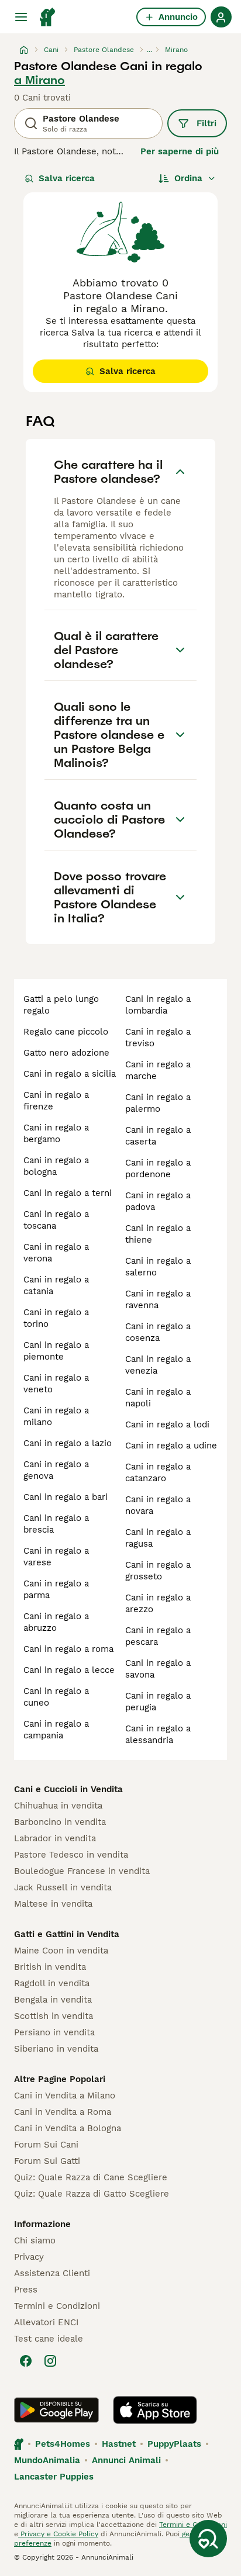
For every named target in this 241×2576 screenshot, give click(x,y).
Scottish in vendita (54, 2016)
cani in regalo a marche (158, 1070)
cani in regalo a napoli (158, 1398)
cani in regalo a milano (56, 1416)
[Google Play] (56, 2410)
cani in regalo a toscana (56, 1220)
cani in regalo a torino (56, 1318)
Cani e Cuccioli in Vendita (68, 1789)
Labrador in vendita (55, 1838)
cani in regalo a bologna (56, 1166)
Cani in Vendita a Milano (65, 2096)
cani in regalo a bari (66, 1497)
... (149, 50)
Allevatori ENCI (46, 2322)
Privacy (29, 2257)
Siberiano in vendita (56, 2049)
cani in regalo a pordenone (158, 1168)
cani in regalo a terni (68, 1193)
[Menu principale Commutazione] (21, 17)
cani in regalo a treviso (158, 1038)
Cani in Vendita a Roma (63, 2112)
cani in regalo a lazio (68, 1443)
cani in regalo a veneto (56, 1384)
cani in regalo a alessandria (158, 1734)
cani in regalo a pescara (158, 1636)
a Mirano (39, 80)
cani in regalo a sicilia (70, 1074)
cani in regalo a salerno (158, 1267)
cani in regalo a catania (56, 1285)
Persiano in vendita (54, 2032)
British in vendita (50, 1967)
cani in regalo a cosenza (158, 1332)
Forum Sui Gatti (47, 2161)
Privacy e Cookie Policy (58, 2534)
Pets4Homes (63, 2444)
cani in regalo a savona (158, 1669)
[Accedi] (221, 17)
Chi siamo (35, 2240)
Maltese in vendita (53, 1904)
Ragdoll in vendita (52, 1983)
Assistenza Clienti (52, 2273)
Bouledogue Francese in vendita (82, 1871)
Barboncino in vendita (60, 1822)
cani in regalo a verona (56, 1253)
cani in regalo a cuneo (56, 1697)
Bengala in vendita (53, 2000)
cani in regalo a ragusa (158, 1538)
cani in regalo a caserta (158, 1136)
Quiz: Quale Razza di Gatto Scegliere (92, 2194)
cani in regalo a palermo (158, 1103)
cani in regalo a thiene (158, 1234)
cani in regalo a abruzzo (56, 1622)
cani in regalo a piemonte (56, 1351)
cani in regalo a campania (56, 1730)
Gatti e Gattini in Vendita (67, 1934)
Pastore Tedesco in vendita (71, 1855)
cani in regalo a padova (158, 1201)
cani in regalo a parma (56, 1589)
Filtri (206, 123)
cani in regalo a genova (56, 1470)
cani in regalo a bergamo (56, 1133)
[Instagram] (50, 2361)
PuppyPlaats (174, 2444)
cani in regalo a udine (171, 1446)
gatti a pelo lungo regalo (61, 1005)
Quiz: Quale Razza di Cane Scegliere (91, 2177)
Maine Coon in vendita (61, 1951)
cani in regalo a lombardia (158, 1005)
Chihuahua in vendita (58, 1806)
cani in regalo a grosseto (158, 1571)
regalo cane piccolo (66, 1032)
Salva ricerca (67, 178)
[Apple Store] (155, 2410)
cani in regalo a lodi (167, 1424)
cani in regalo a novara (158, 1505)
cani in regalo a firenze (56, 1101)
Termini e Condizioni (57, 2306)
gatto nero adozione (66, 1053)
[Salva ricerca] (208, 2539)
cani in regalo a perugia (158, 1702)
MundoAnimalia (47, 2460)
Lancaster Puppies (54, 2477)
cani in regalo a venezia (158, 1365)
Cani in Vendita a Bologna (68, 2128)
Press (26, 2290)
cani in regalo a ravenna (158, 1299)
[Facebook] (26, 2361)
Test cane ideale (49, 2339)
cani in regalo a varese (56, 1557)
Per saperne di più (180, 151)
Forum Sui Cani (46, 2145)
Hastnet (119, 2444)
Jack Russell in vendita (63, 1887)
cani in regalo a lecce (69, 1670)
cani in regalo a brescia (56, 1524)
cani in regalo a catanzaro (158, 1472)
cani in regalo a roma (68, 1649)
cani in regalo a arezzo (158, 1603)
